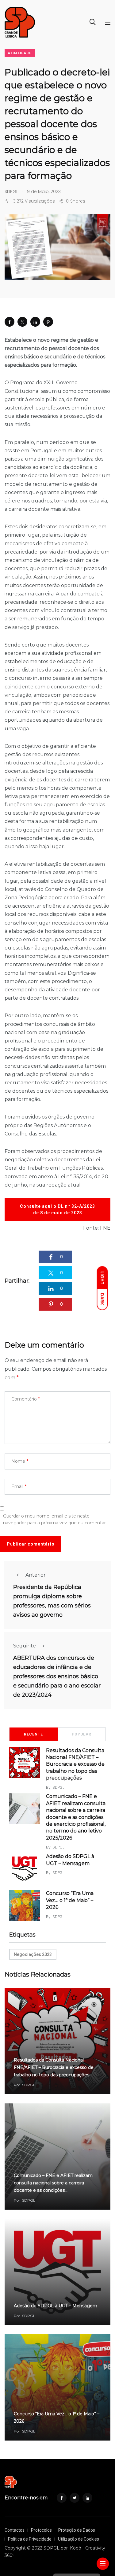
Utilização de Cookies (79, 2539)
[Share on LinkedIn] (35, 322)
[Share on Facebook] (10, 322)
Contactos (15, 2530)
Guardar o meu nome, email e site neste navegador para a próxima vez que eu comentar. (55, 1519)
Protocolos (41, 2530)
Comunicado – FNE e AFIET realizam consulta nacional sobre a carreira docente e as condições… (53, 2183)
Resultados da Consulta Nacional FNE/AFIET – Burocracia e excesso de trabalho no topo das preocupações (75, 1764)
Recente (33, 1734)
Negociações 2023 (33, 1954)
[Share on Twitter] (22, 322)
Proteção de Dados (77, 2530)
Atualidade (20, 53)
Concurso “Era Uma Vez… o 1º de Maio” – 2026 (70, 1900)
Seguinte (25, 1646)
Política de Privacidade (30, 2539)
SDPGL (58, 1787)
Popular (82, 1734)
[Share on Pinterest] (48, 322)
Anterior (36, 1575)
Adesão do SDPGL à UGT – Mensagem (56, 2306)
